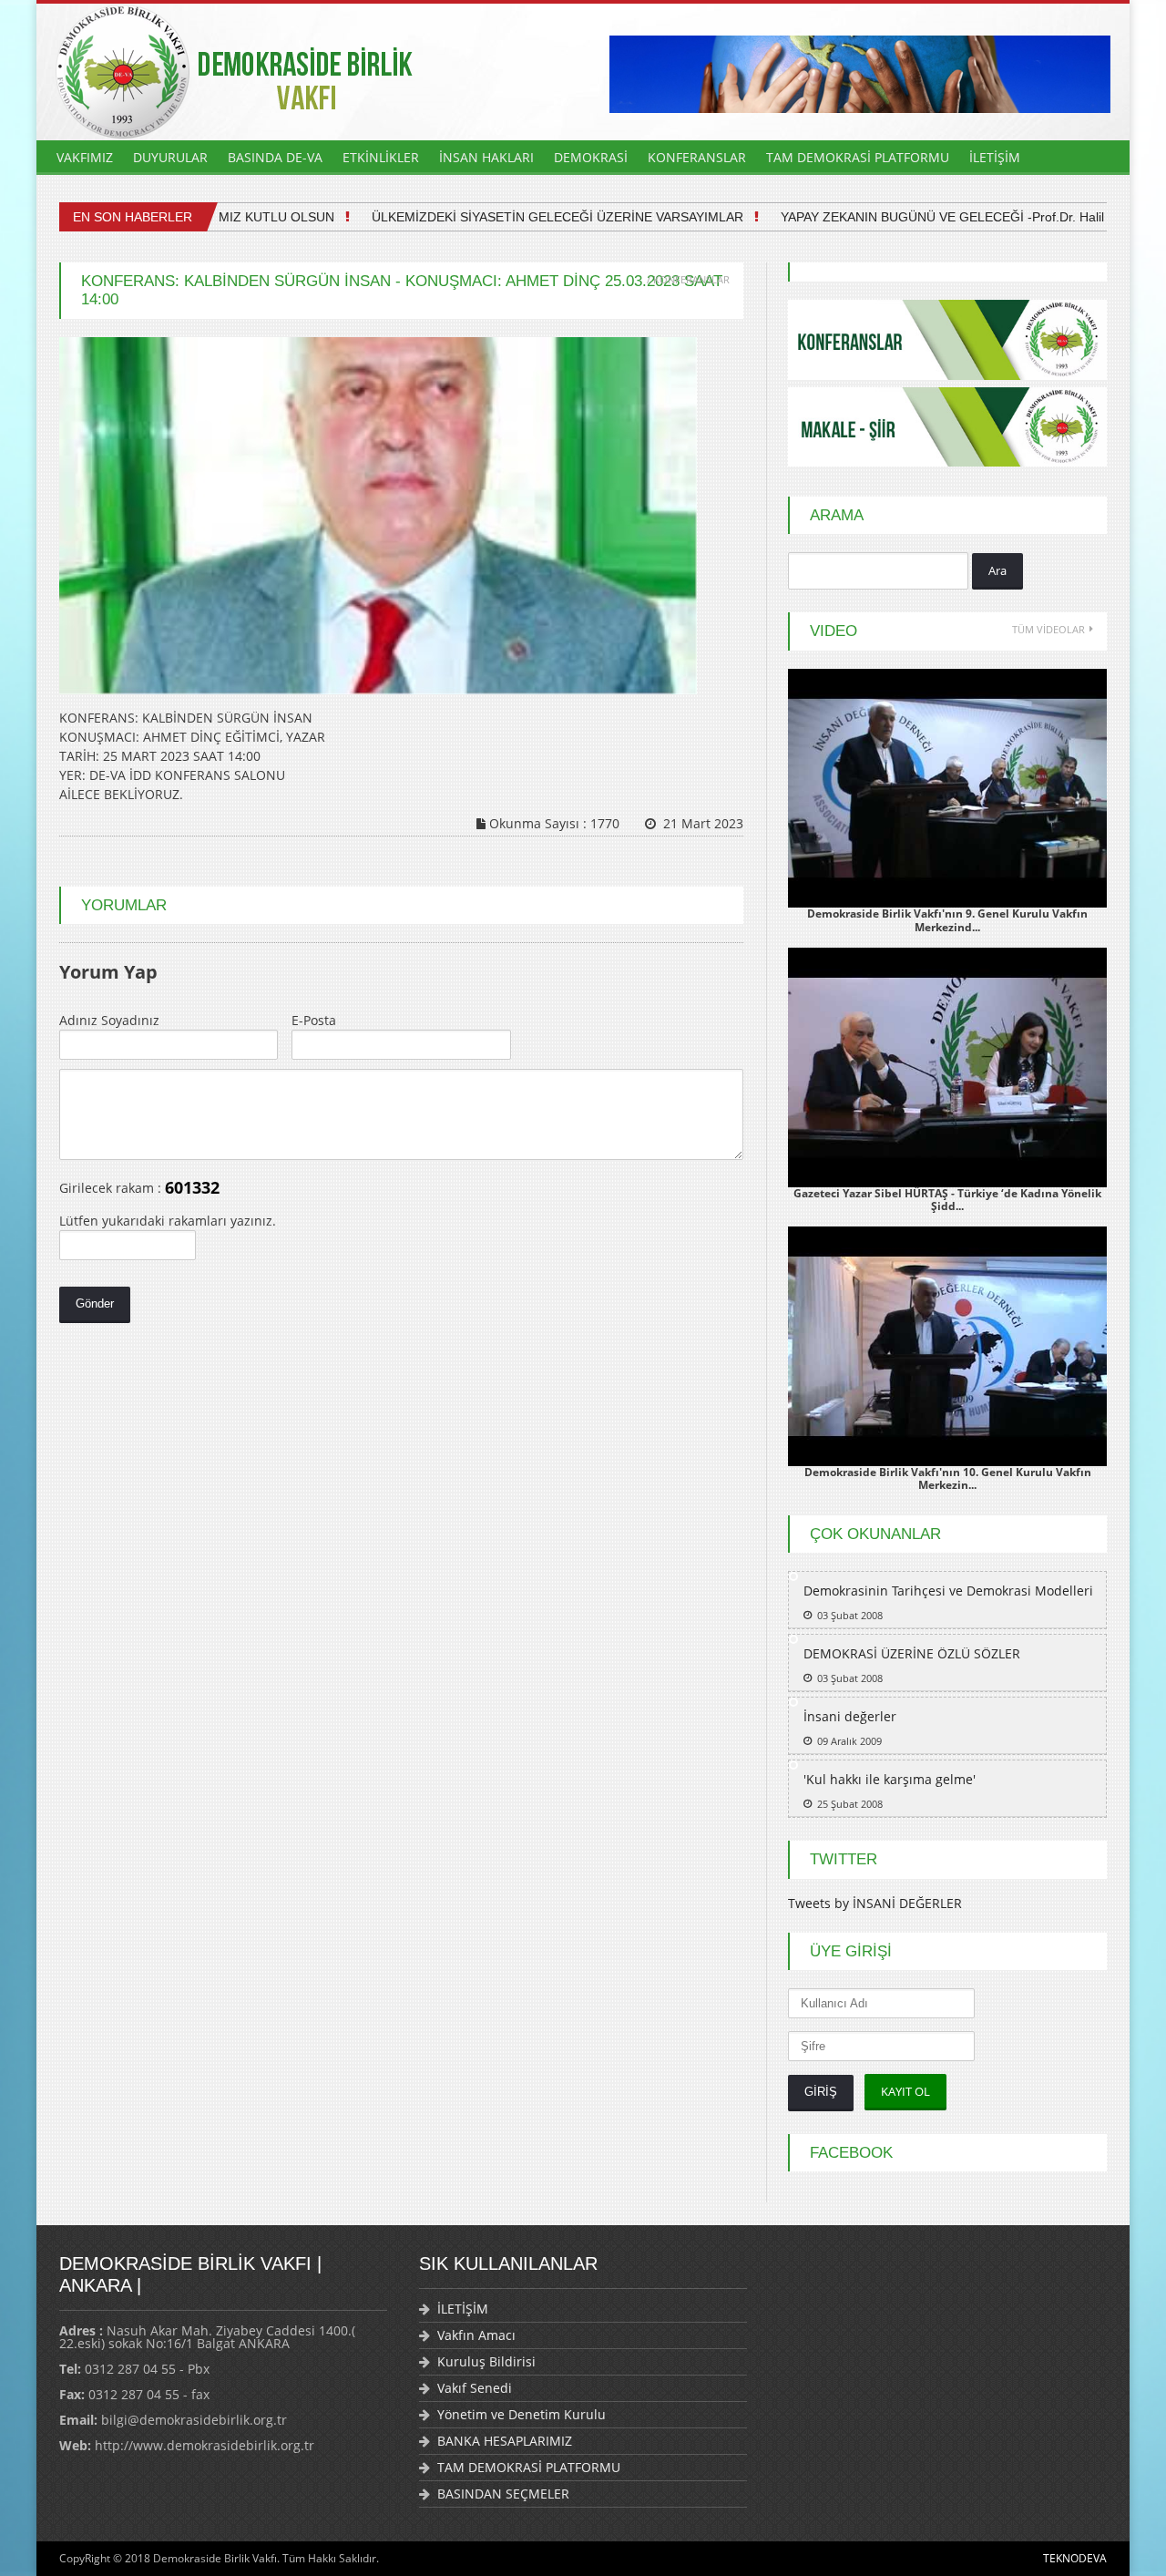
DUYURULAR (170, 157)
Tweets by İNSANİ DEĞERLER (875, 1903)
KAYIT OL (905, 2091)
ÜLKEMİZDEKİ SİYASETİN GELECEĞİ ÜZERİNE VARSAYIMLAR (527, 217)
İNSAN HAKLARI (486, 157)
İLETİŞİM (995, 157)
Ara (997, 570)
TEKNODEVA (1075, 2558)
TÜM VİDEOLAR (1048, 629)
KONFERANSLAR (697, 157)
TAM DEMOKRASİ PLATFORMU (858, 157)
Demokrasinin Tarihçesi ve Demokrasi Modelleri (948, 1591)
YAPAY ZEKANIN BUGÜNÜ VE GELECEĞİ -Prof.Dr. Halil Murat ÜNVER (955, 217)
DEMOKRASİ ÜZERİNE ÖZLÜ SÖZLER (912, 1653)
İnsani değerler (850, 1716)
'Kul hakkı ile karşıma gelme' (890, 1779)
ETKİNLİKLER (381, 157)
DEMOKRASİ (591, 157)
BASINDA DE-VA (275, 157)
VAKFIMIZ (85, 157)
